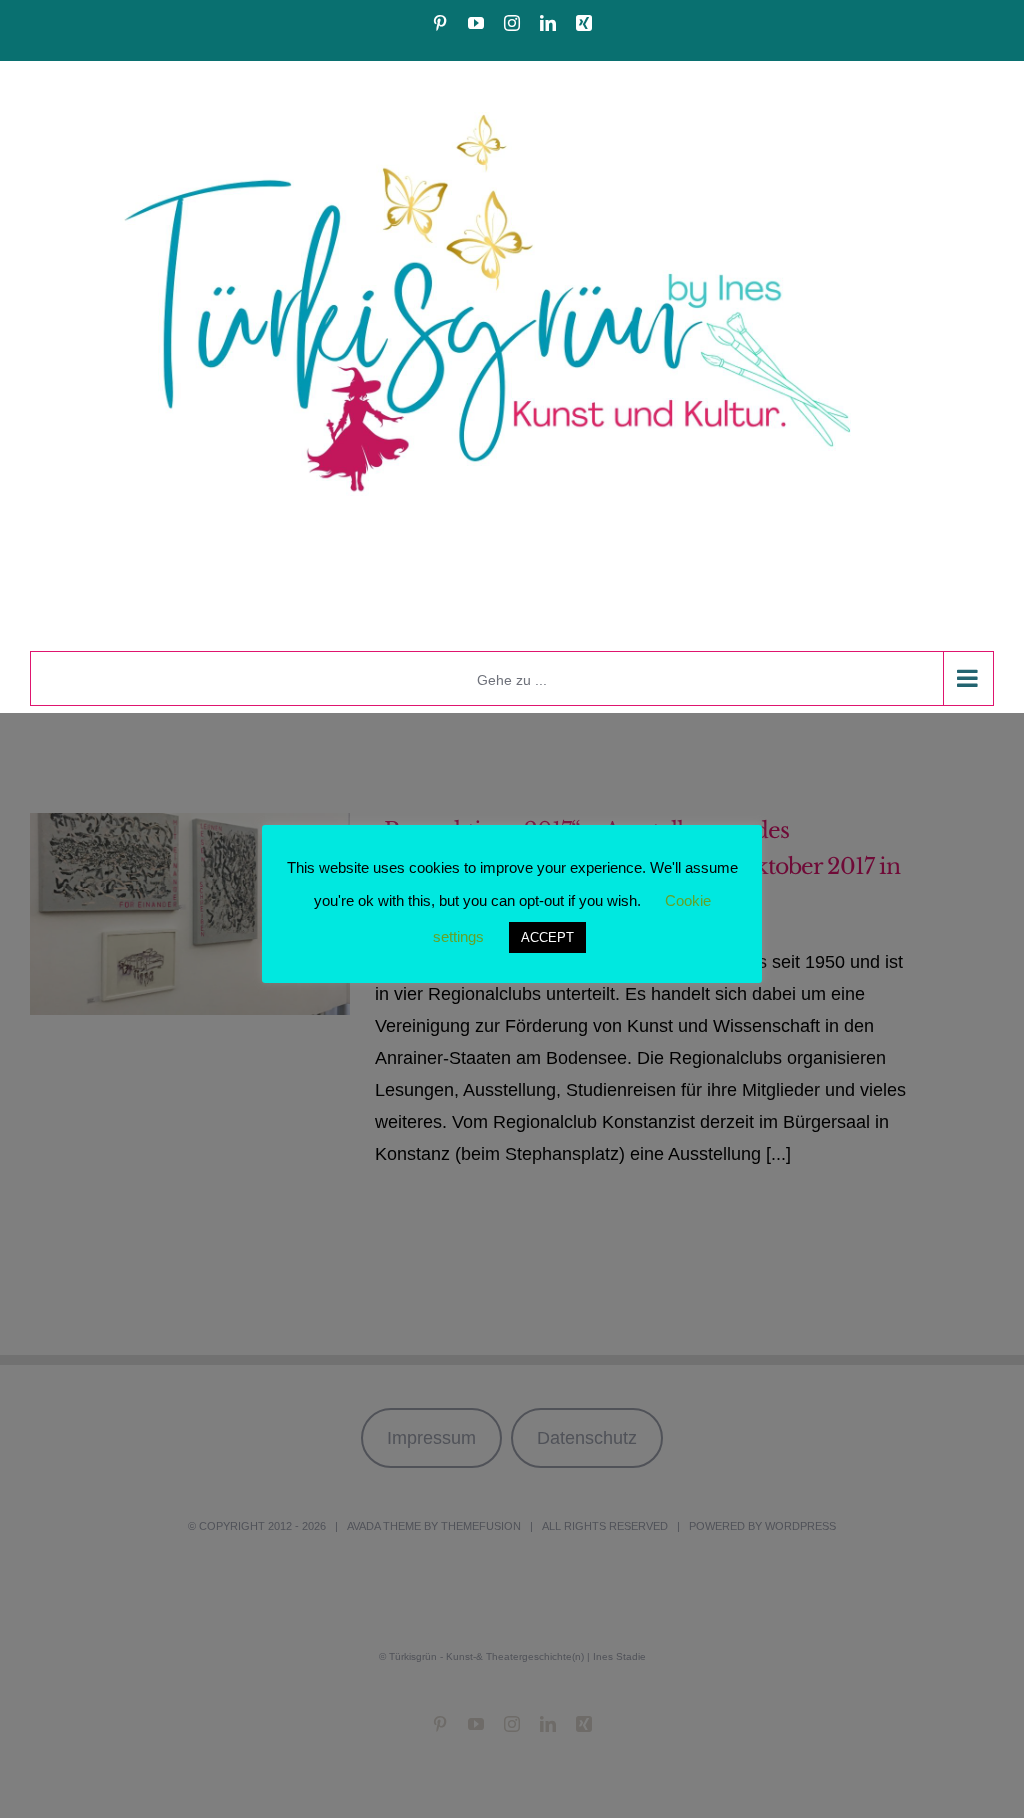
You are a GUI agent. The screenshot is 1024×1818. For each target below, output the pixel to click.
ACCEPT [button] (547, 937)
